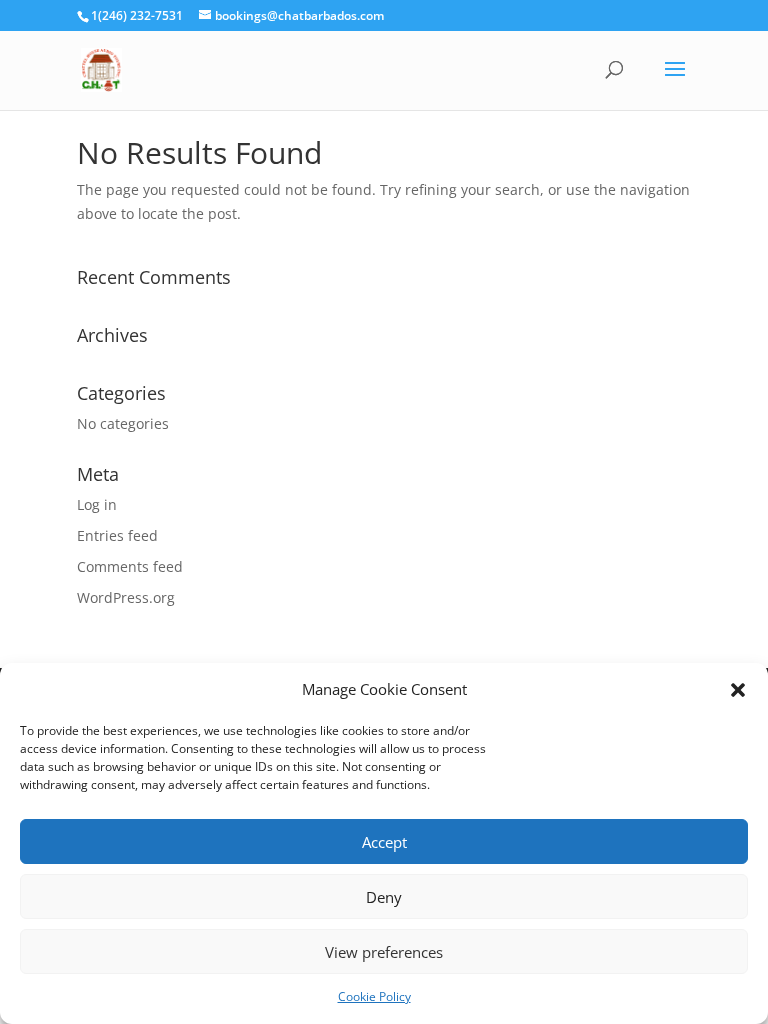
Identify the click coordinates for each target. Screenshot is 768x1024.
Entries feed (117, 535)
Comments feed (130, 566)
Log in (97, 504)
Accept (384, 842)
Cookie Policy (374, 996)
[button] (738, 690)
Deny (384, 897)
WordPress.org (126, 597)
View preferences (384, 952)
